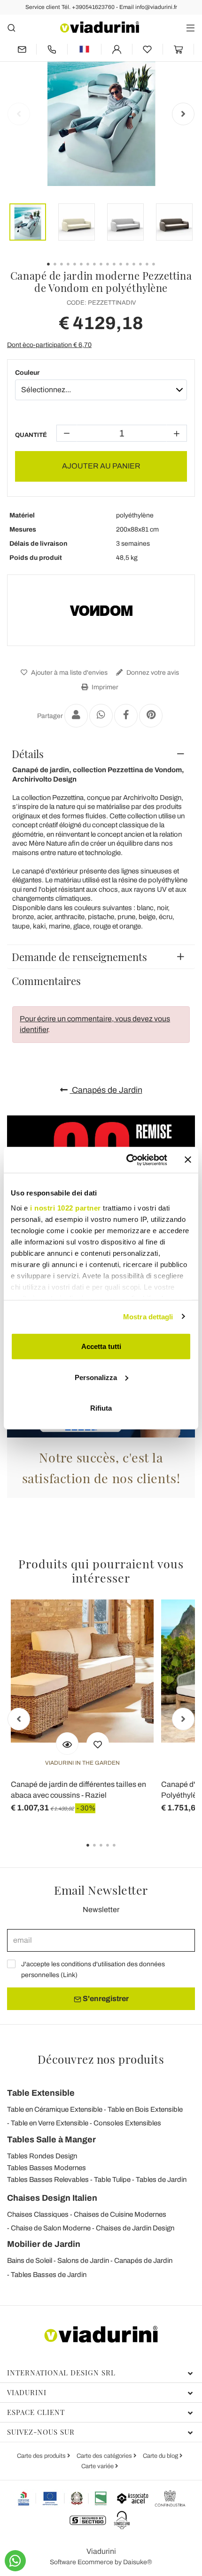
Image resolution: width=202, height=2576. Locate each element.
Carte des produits (42, 2456)
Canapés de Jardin (106, 1090)
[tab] (101, 754)
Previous (19, 114)
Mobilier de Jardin (44, 2244)
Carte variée (98, 2466)
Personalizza (96, 1377)
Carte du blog (161, 2456)
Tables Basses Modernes (47, 2168)
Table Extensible (41, 2093)
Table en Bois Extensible (145, 2109)
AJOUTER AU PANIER (101, 466)
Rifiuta (101, 1408)
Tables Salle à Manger (51, 2140)
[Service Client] (52, 49)
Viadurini (27, 2392)
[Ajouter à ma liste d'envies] (98, 1744)
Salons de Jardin (83, 2261)
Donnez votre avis (152, 673)
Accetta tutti (101, 1346)
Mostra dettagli (148, 1316)
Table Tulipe (112, 2180)
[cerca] (12, 28)
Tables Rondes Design (42, 2156)
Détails (28, 754)
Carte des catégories (105, 2456)
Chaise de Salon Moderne (51, 2228)
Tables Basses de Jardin (49, 2275)
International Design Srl (61, 2373)
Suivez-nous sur (41, 2432)
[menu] (190, 28)
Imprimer (104, 687)
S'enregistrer (105, 1999)
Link (69, 1975)
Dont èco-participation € (49, 345)
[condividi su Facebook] (126, 716)
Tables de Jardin (161, 2180)
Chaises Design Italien (52, 2198)
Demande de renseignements (79, 957)
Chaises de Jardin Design (135, 2228)
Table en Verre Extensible (50, 2123)
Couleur (27, 373)
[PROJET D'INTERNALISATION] (63, 2498)
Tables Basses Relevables (48, 2180)
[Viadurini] (100, 27)
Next (183, 114)
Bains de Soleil (30, 2261)
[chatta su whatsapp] (15, 2561)
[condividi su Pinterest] (151, 716)
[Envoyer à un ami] (76, 716)
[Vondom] (101, 610)
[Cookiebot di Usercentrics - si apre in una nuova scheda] (127, 1160)
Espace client (36, 2412)
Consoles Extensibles (127, 2123)
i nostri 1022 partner (66, 1207)
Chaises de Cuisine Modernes (120, 2214)
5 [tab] (122, 1852)
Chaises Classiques (38, 2214)
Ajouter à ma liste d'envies (69, 673)
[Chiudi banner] (188, 1160)
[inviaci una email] (22, 49)
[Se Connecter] (117, 49)
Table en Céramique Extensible (55, 2109)
